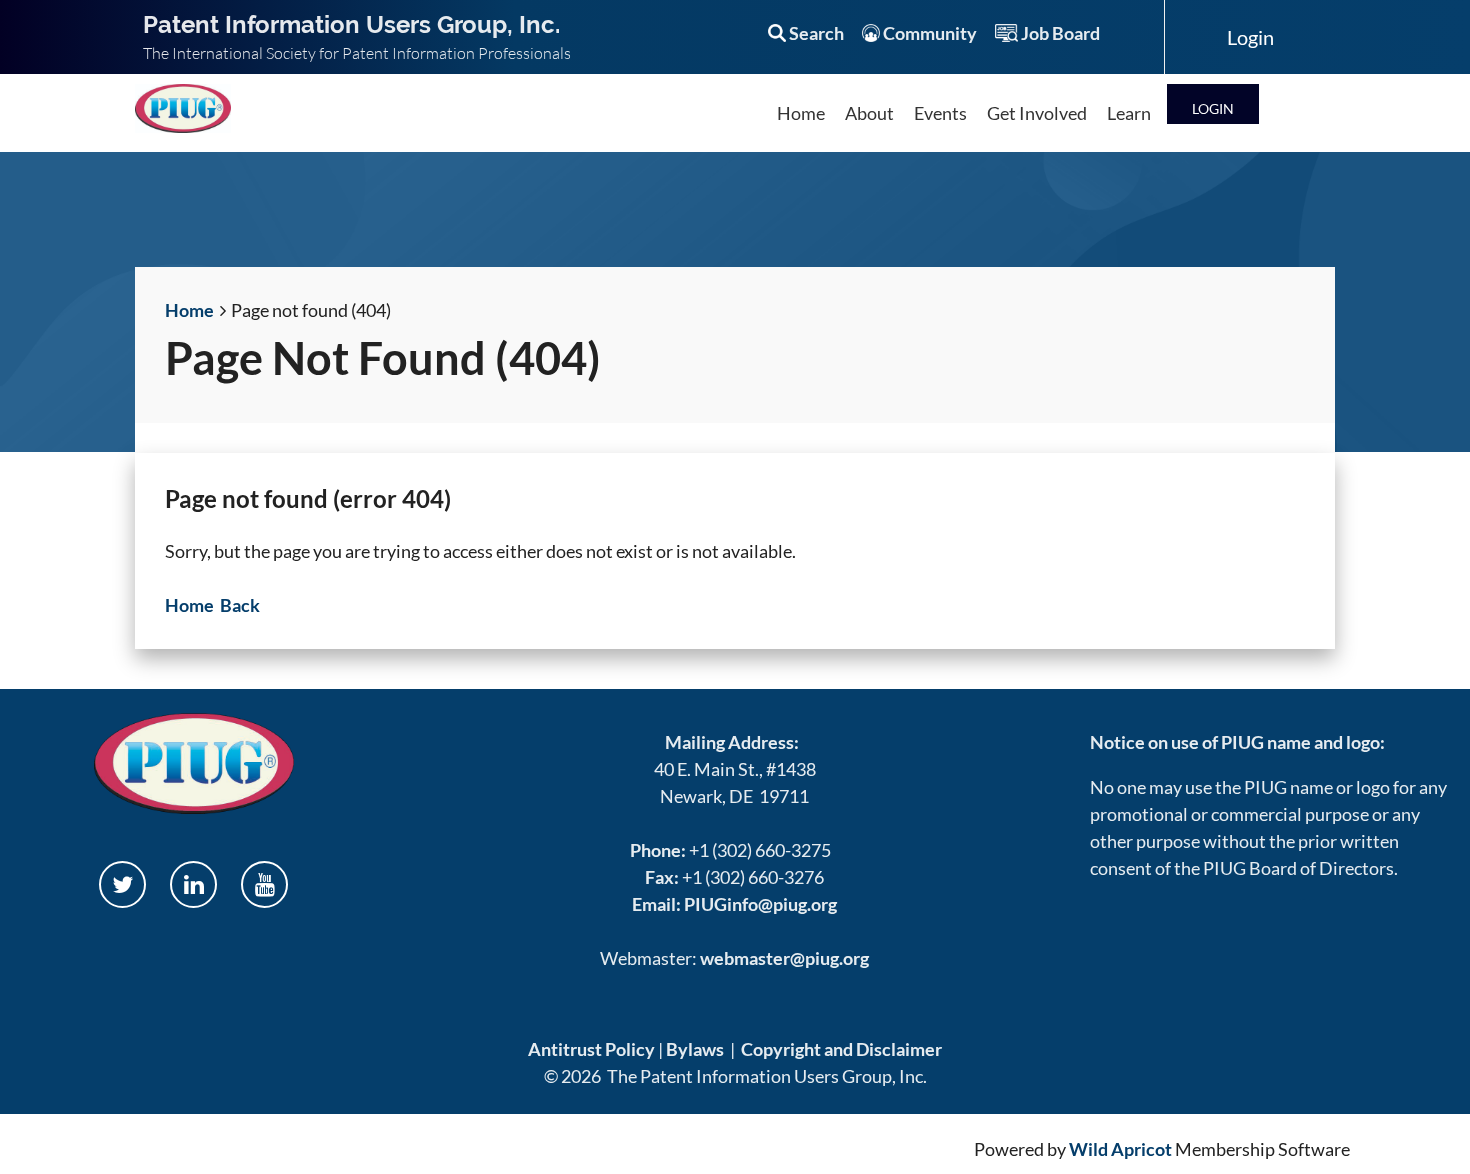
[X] (122, 884)
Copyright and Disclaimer (841, 1049)
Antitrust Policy (591, 1049)
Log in (1213, 103)
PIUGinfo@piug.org (760, 904)
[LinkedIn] (193, 884)
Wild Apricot (1120, 1149)
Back (240, 605)
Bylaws (695, 1049)
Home (189, 310)
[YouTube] (264, 884)
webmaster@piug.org (784, 958)
